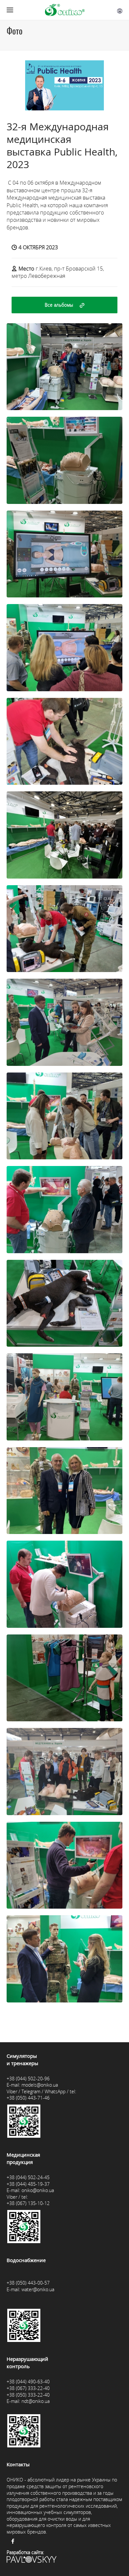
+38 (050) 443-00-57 (28, 2283)
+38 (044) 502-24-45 (28, 2177)
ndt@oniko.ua (36, 2401)
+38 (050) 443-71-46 (28, 2098)
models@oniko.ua (40, 2085)
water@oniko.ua (38, 2289)
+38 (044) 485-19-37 (28, 2184)
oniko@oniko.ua (38, 2190)
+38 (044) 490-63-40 (28, 2382)
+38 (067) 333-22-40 (28, 2388)
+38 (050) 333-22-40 (28, 2395)
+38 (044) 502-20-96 (28, 2079)
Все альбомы (59, 305)
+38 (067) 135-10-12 (28, 2203)
